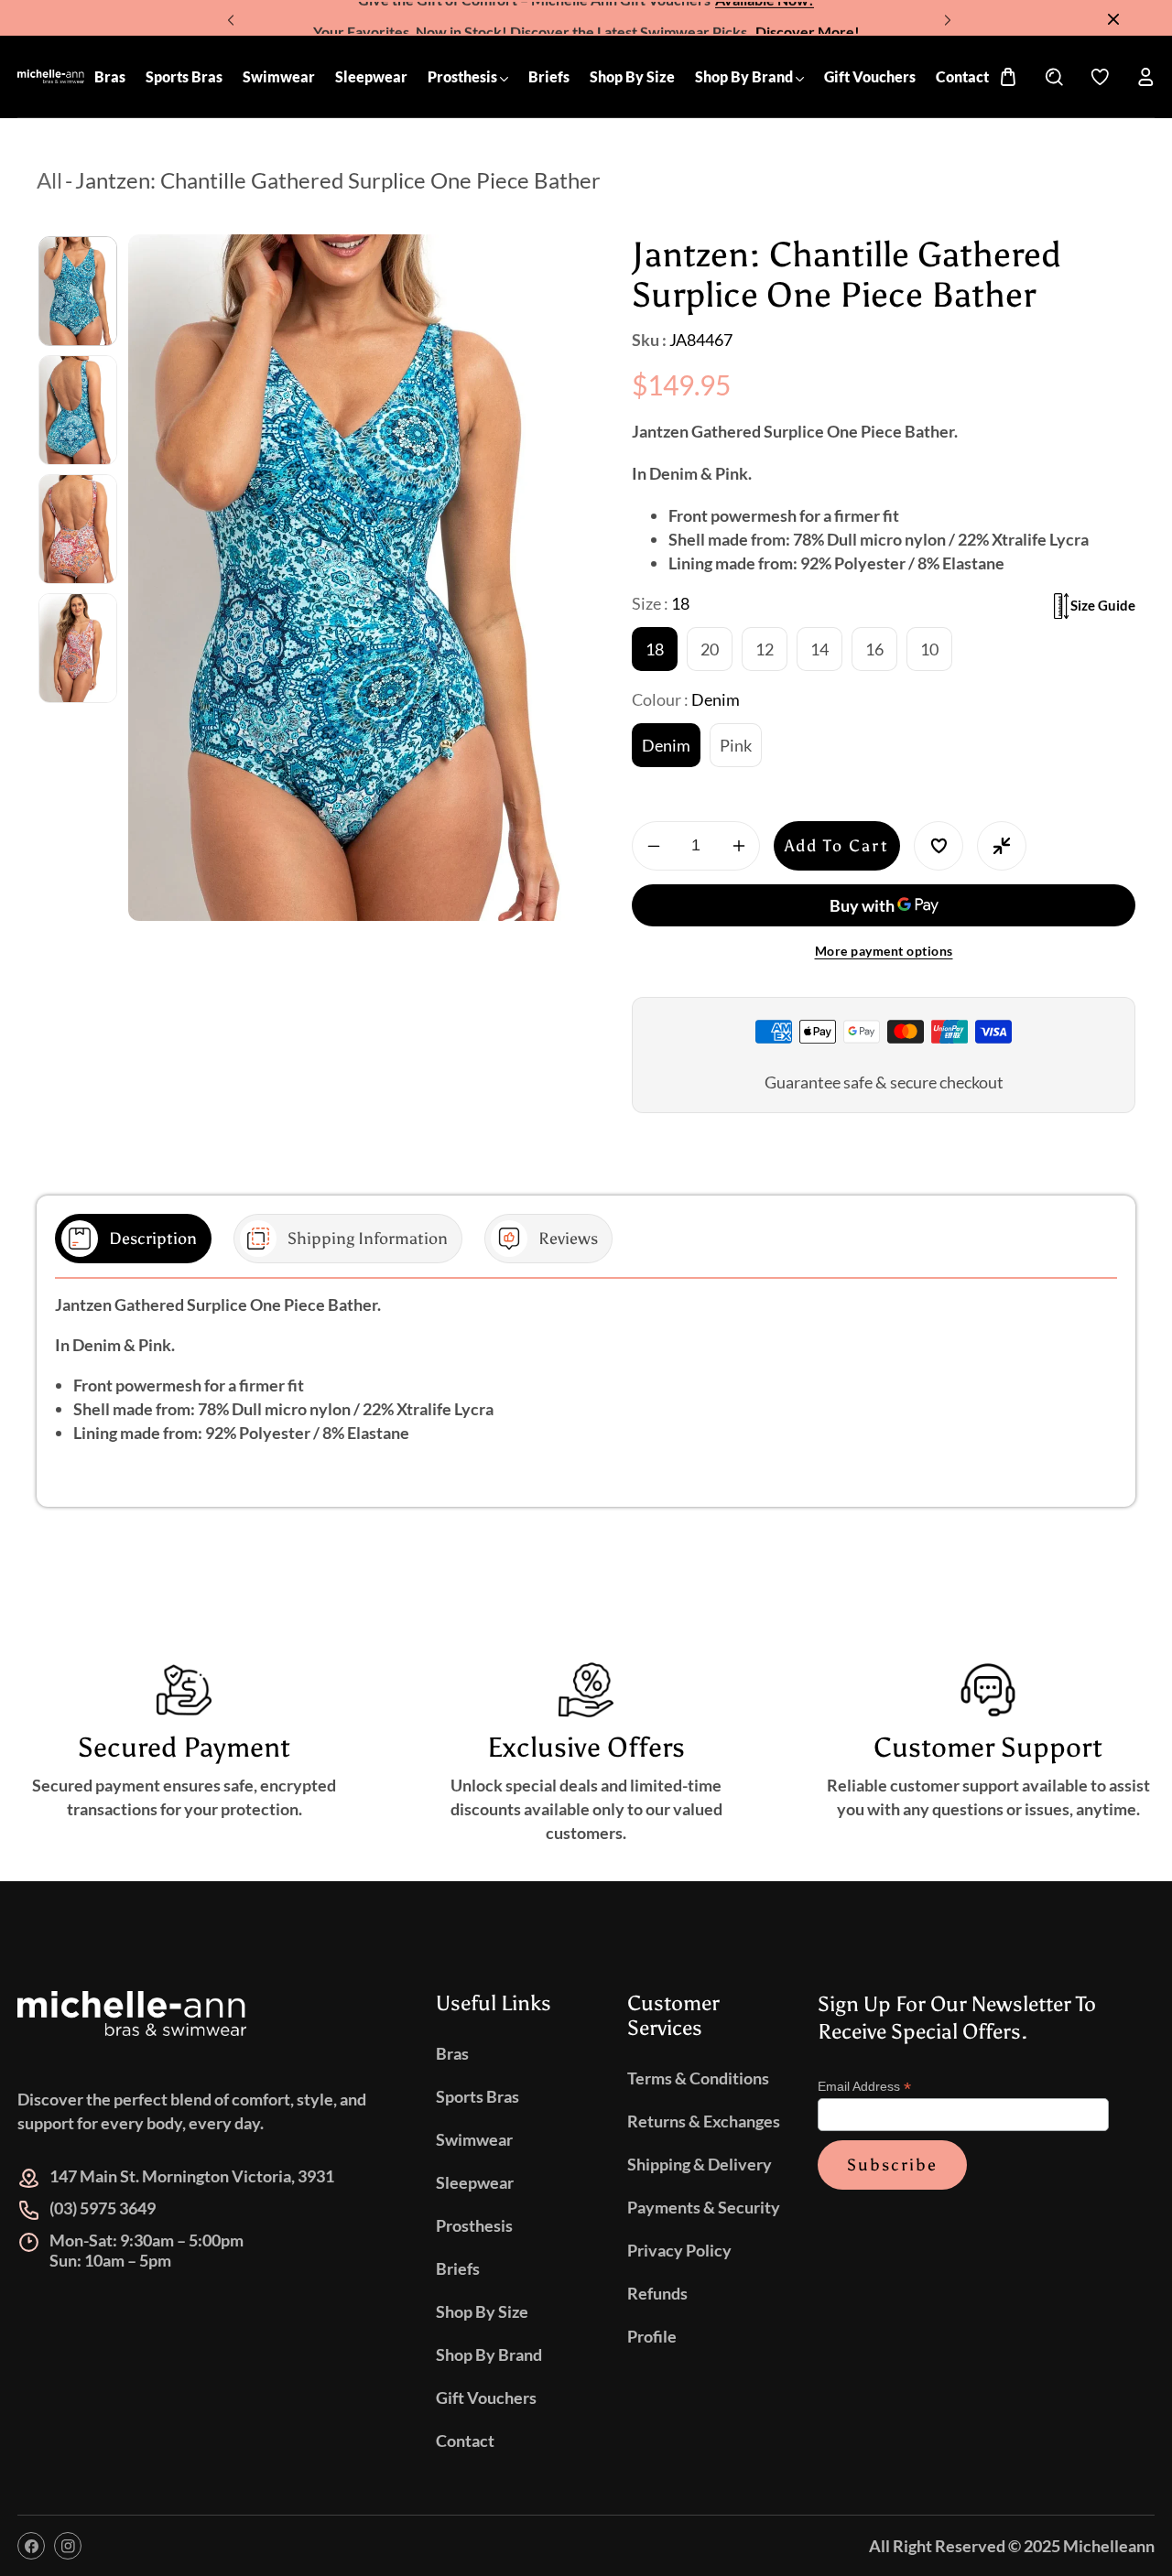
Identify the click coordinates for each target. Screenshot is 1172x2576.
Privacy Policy (679, 2250)
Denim (666, 745)
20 (710, 649)
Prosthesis (474, 2225)
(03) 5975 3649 (103, 2208)
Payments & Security (704, 2207)
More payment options (884, 951)
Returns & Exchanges (704, 2121)
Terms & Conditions (698, 2078)
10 (929, 649)
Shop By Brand (489, 2354)
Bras (452, 2053)
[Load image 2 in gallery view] (78, 410)
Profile (652, 2336)
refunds (657, 2293)
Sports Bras (477, 2096)
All (49, 180)
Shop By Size (482, 2311)
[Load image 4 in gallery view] (78, 648)
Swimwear (474, 2139)
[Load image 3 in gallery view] (78, 529)
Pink (736, 745)
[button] (945, 14)
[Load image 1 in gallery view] (78, 291)
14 (819, 649)
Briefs (458, 2268)
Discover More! (808, 18)
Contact (465, 2441)
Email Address (864, 2087)
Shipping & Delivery (700, 2164)
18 (655, 649)
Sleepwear (475, 2182)
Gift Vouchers (486, 2397)
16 (874, 649)
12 (765, 649)
